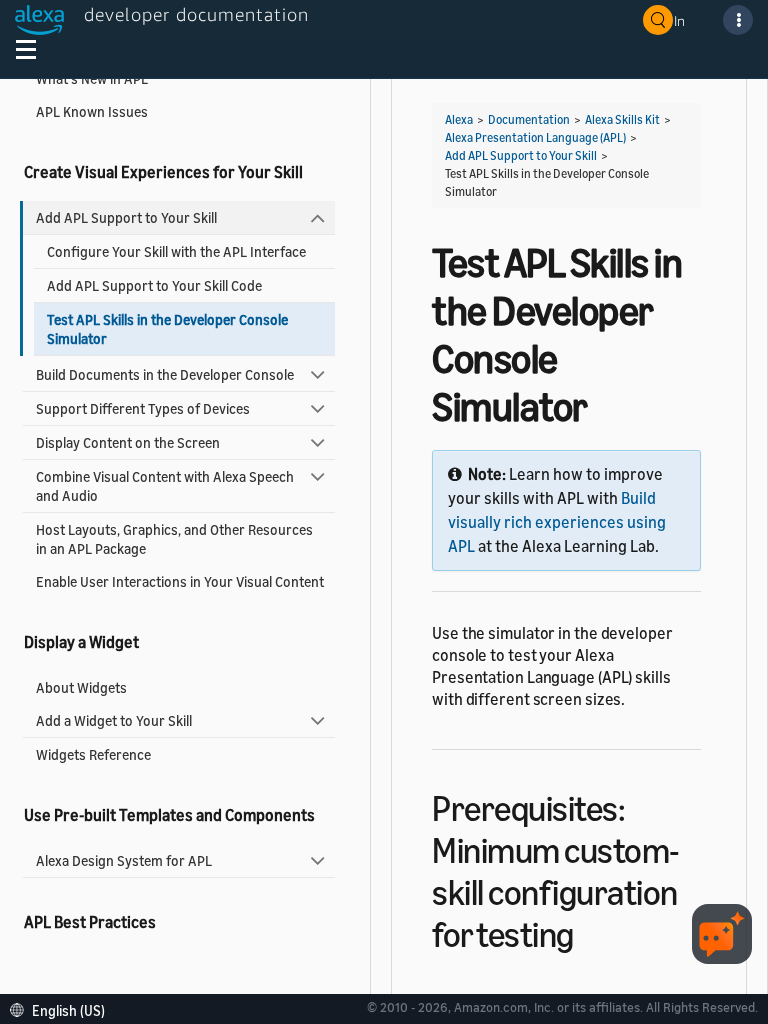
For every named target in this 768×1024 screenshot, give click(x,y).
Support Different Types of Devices (143, 408)
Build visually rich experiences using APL (557, 522)
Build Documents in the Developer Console (165, 374)
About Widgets (81, 687)
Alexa (459, 119)
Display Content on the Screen (128, 442)
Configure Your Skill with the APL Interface (176, 251)
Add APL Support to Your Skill (126, 217)
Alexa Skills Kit (622, 119)
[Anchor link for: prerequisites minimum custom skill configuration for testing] (591, 931)
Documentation (529, 119)
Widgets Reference (93, 754)
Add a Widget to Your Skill (114, 720)
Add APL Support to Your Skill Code (154, 285)
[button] (62, 1008)
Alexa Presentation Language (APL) (535, 137)
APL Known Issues (92, 111)
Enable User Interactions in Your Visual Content (180, 581)
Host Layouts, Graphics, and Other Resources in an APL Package (174, 539)
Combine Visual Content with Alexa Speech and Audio (165, 486)
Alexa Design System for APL (124, 860)
